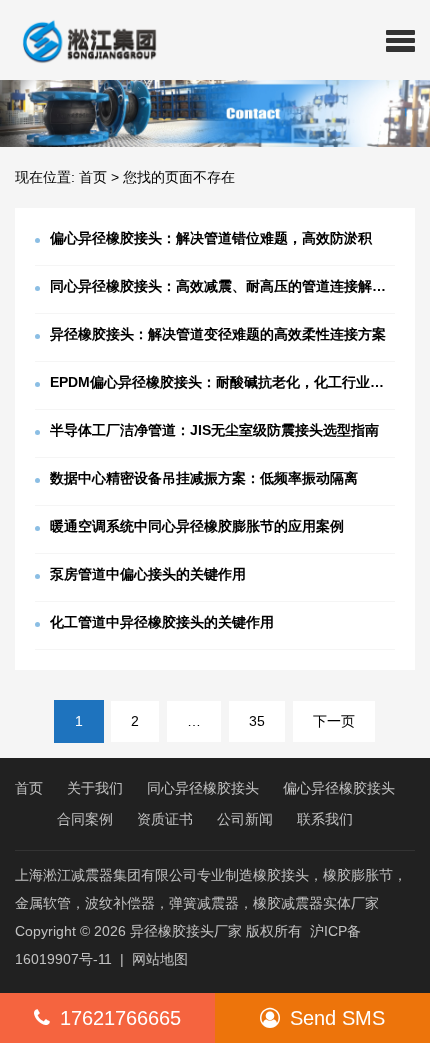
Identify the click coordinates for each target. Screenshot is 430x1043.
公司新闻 (245, 819)
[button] (400, 40)
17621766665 (120, 1018)
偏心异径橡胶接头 (339, 788)
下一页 (334, 721)
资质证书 (165, 819)
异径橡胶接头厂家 (186, 931)
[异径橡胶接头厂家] (81, 40)
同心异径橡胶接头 (203, 788)
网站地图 (160, 959)
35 (257, 721)
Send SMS (337, 1018)
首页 (93, 177)
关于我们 (95, 788)
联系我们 (325, 819)
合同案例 (85, 819)
